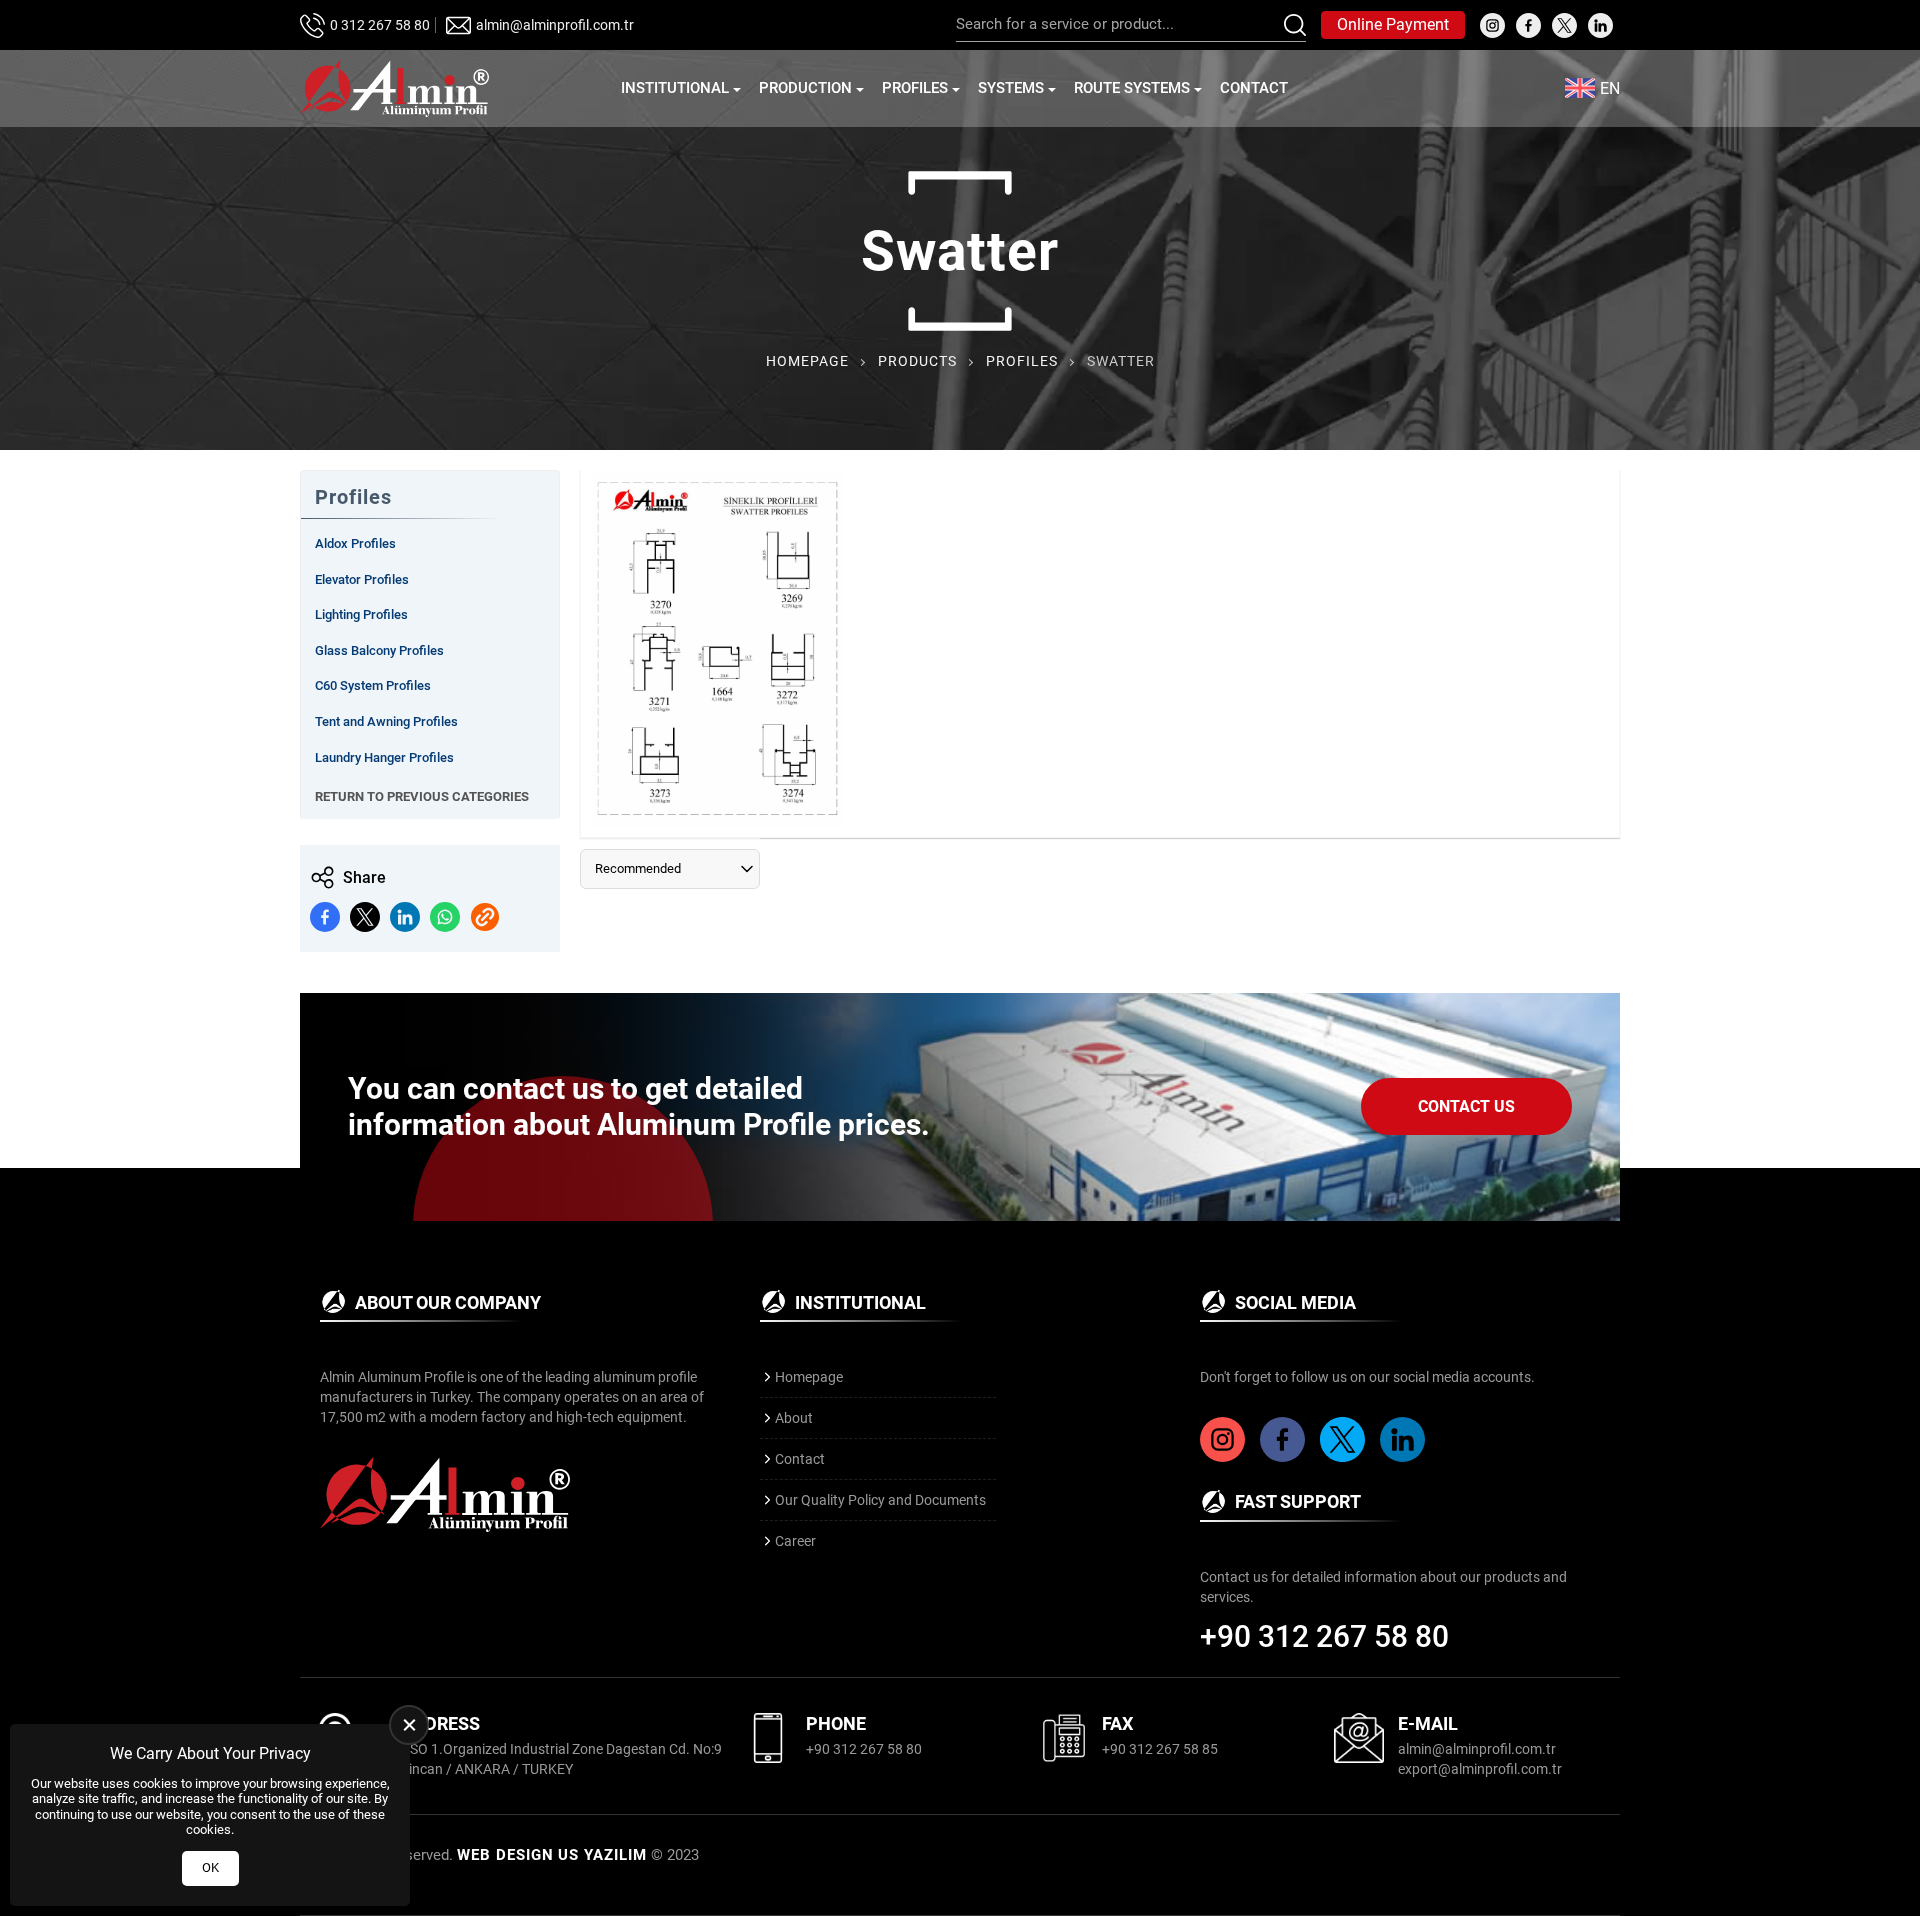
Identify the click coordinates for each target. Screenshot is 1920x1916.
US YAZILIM (602, 1855)
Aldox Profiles (355, 543)
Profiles (915, 88)
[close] (409, 1725)
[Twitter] (1345, 1457)
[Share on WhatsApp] (445, 917)
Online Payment (1393, 24)
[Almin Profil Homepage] (394, 88)
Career (795, 1541)
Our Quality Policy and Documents (880, 1500)
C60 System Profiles (373, 685)
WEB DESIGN (505, 1855)
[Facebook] (1285, 1457)
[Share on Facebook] (325, 917)
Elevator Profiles (362, 579)
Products (917, 361)
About (794, 1418)
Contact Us (1466, 1106)
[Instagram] (1225, 1457)
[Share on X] (365, 917)
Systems (1011, 88)
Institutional (675, 88)
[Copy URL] (485, 917)
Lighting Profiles (361, 614)
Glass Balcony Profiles (379, 650)
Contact (1254, 88)
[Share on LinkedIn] (405, 917)
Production (805, 88)
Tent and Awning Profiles (386, 721)
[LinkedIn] (1405, 1457)
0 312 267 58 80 (380, 25)
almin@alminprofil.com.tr (555, 25)
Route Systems (1132, 88)
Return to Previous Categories (422, 796)
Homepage (807, 361)
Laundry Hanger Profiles (384, 757)
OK (210, 1867)
